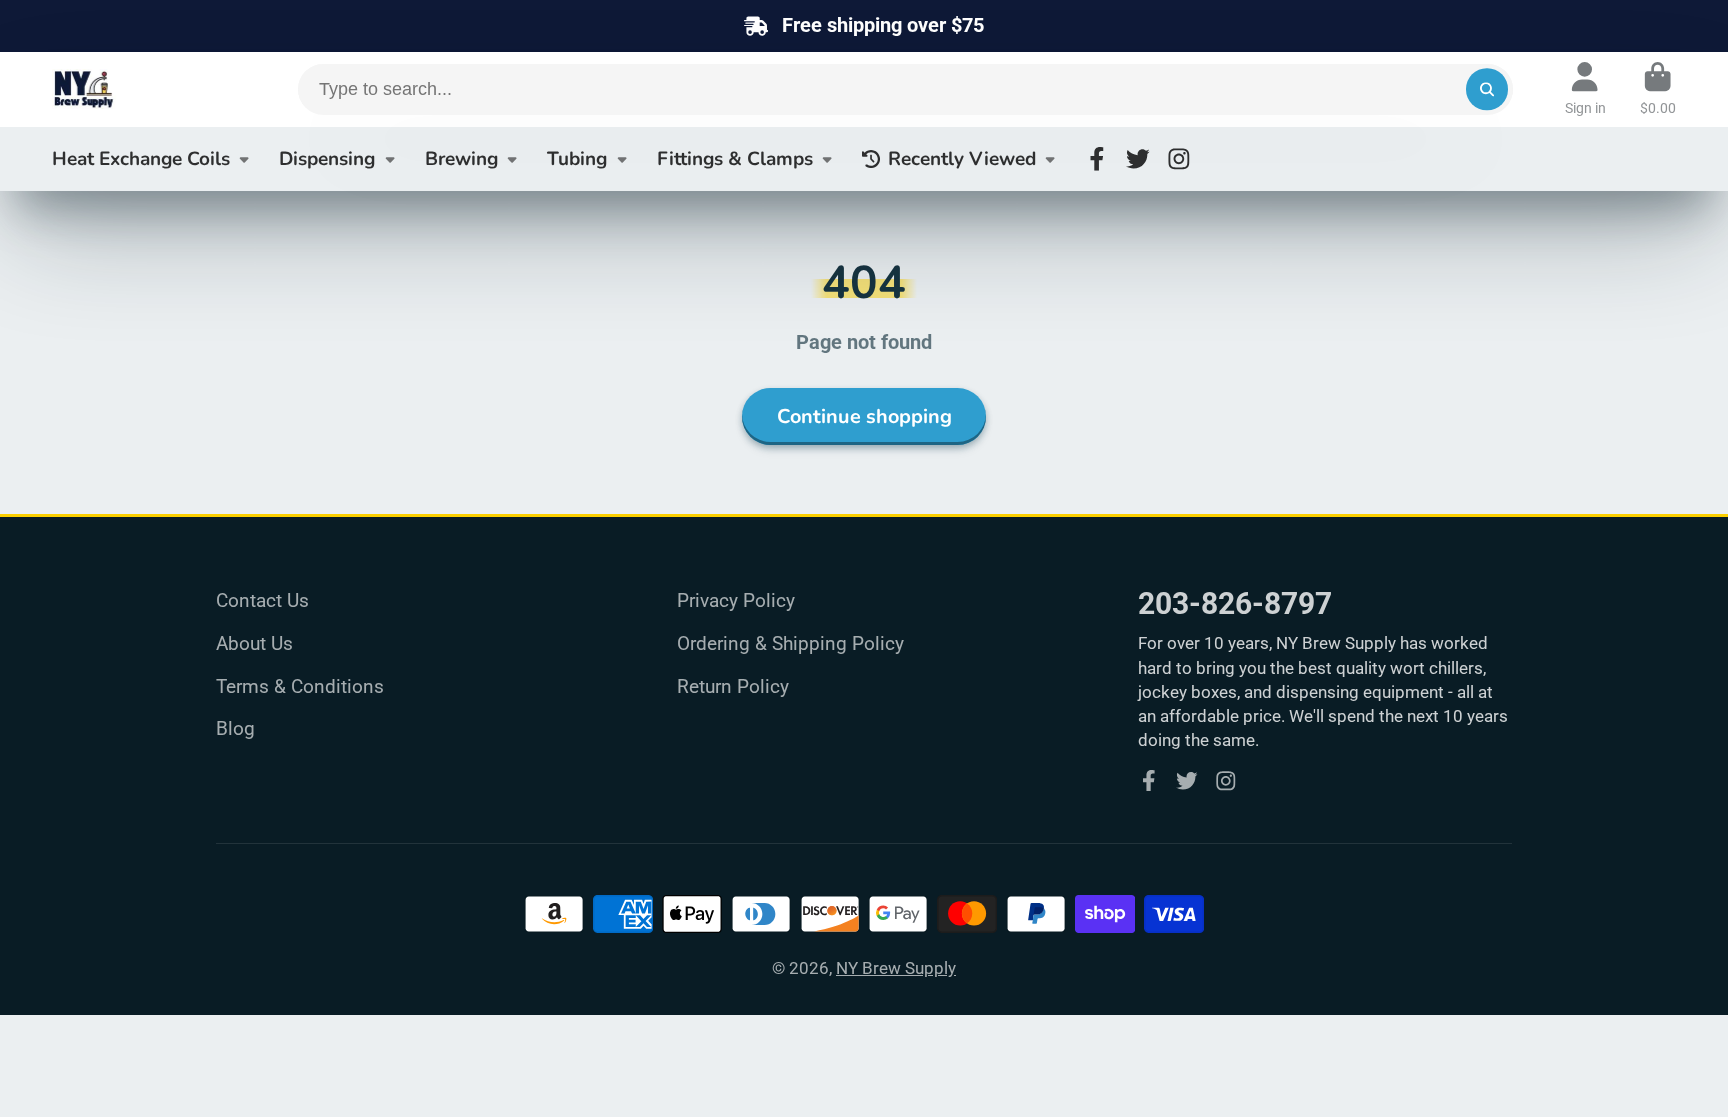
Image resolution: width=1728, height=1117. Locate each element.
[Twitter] (1138, 159)
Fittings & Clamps (735, 159)
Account (1585, 89)
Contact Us (262, 600)
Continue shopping (864, 416)
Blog (235, 728)
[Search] (1486, 89)
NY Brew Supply (896, 968)
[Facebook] (1097, 159)
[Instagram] (1179, 159)
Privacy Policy (736, 600)
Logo (132, 89)
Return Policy (733, 686)
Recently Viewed (962, 159)
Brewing (461, 159)
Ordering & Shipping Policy (790, 643)
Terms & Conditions (300, 686)
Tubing (577, 159)
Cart (1658, 89)
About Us (254, 643)
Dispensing (327, 159)
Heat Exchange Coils (141, 159)
